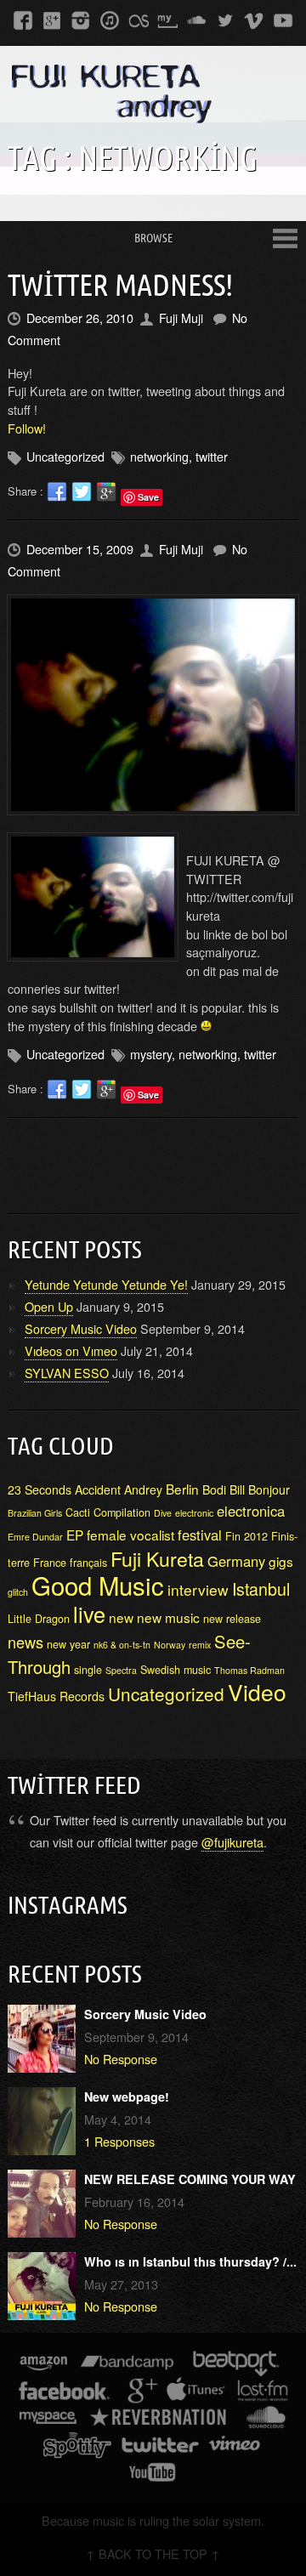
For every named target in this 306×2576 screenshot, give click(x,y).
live (89, 1614)
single (88, 1670)
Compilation (122, 1512)
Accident (98, 1489)
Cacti (78, 1512)
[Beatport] (237, 2366)
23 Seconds (40, 1489)
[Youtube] (283, 20)
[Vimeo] (254, 20)
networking (159, 456)
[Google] (52, 20)
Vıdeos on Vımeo (71, 1350)
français (88, 1563)
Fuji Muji (181, 318)
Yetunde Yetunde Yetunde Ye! (106, 1284)
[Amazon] (44, 2366)
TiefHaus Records (56, 1696)
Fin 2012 (246, 1536)
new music (168, 1617)
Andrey (143, 1489)
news (25, 1642)
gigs (281, 1561)
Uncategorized (166, 1694)
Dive (163, 1513)
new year (68, 1644)
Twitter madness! (120, 284)
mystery (151, 1054)
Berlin (182, 1489)
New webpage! (127, 2097)
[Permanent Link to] (153, 705)
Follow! (27, 428)
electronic (194, 1513)
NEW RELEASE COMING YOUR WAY (190, 2179)
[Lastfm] (139, 20)
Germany (236, 1561)
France (50, 1563)
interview (198, 1589)
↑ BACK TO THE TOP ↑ (153, 2553)
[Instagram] (81, 20)
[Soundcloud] (196, 20)
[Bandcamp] (127, 2366)
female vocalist (130, 1535)
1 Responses (119, 2141)
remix (200, 1645)
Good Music (98, 1585)
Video (257, 1692)
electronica (251, 1511)
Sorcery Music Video (81, 1328)
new (121, 1617)
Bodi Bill (224, 1489)
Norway (170, 1645)
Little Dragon (39, 1619)
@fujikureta (232, 1842)
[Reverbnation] (159, 2421)
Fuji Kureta (157, 1558)
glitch (18, 1592)
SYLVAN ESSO (67, 1373)
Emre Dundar (35, 1537)
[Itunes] (110, 20)
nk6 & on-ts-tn (122, 1645)
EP (75, 1535)
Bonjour (269, 1489)
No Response (121, 2059)
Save (148, 497)
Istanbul (261, 1589)
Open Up (49, 1306)
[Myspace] (167, 20)
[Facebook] (23, 20)
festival (200, 1535)
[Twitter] (225, 20)
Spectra (121, 1670)
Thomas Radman (249, 1670)
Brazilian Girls (35, 1513)
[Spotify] (77, 2448)
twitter (212, 456)
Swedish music (176, 1670)
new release (232, 1619)
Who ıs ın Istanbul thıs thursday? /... (190, 2261)
